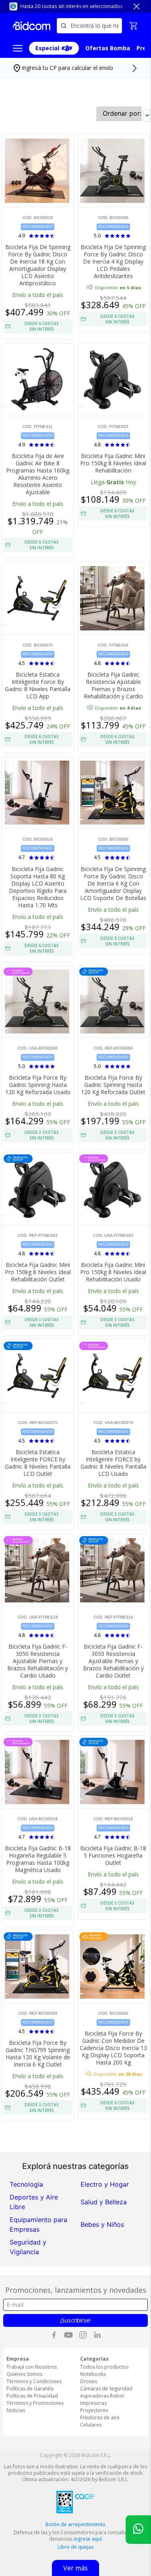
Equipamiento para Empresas (38, 2224)
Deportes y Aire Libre (34, 2202)
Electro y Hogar (105, 2184)
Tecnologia (26, 2184)
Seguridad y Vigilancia (28, 2247)
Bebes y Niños (102, 2224)
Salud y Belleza (104, 2202)
